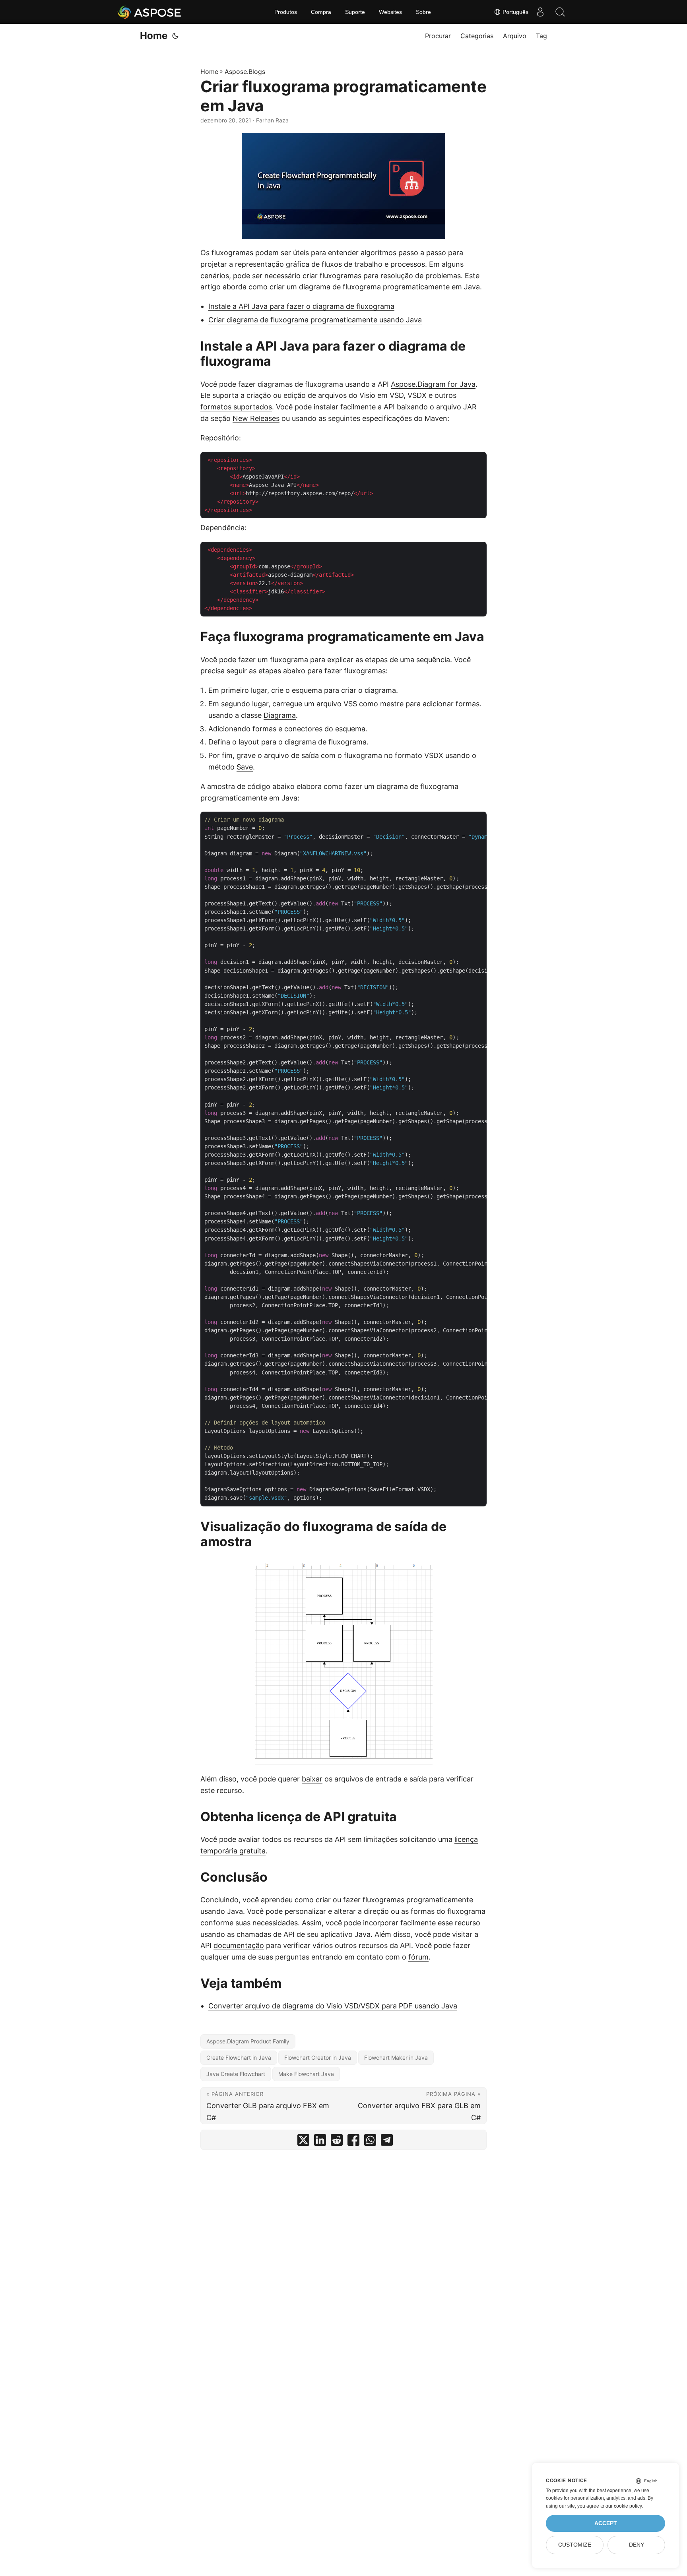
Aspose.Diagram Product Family (248, 2041)
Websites (390, 12)
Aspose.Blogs (245, 72)
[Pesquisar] (560, 12)
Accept (606, 2523)
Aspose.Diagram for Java (433, 384)
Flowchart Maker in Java (396, 2058)
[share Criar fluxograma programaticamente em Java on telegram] (387, 2142)
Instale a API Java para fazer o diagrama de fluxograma (301, 306)
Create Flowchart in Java (239, 2058)
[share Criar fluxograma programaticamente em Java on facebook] (353, 2142)
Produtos (286, 12)
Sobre (423, 12)
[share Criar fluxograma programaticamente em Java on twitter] (303, 2142)
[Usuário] (540, 12)
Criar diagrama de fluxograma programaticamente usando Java (315, 320)
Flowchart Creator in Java (318, 2058)
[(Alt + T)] (175, 36)
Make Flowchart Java (306, 2074)
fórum (418, 1957)
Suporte (355, 12)
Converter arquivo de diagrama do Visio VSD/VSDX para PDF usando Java (333, 2006)
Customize (575, 2545)
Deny (637, 2545)
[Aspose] (150, 12)
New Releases (256, 418)
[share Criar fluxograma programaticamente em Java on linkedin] (320, 2142)
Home (154, 36)
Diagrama (280, 715)
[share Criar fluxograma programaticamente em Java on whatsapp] (370, 2142)
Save (245, 767)
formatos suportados (236, 407)
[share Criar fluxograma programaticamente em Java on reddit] (337, 2142)
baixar (312, 1779)
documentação (239, 1945)
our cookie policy (624, 2506)
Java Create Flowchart (236, 2074)
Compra (321, 12)
